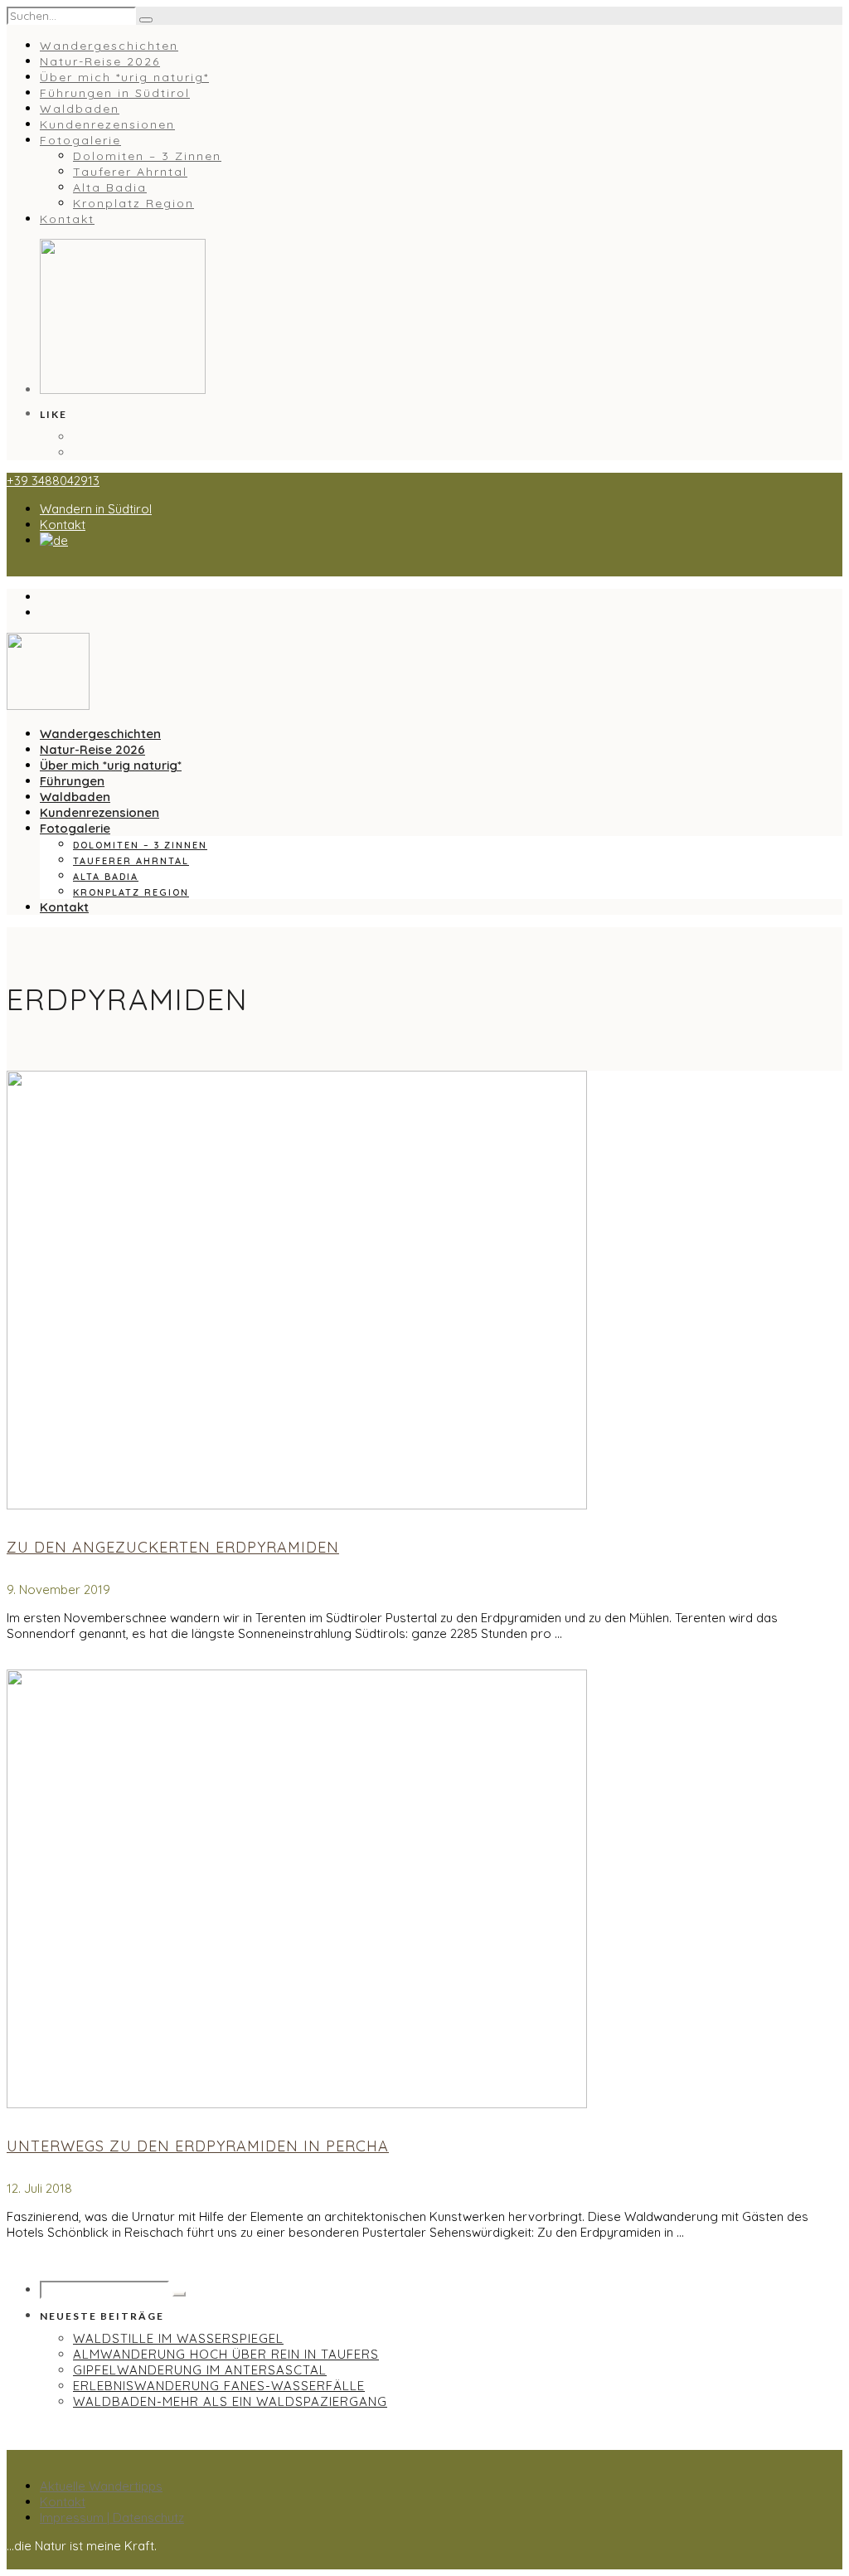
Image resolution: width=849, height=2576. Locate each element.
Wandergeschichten (109, 46)
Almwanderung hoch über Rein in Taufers (226, 2354)
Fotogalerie (80, 140)
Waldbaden (80, 109)
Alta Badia (110, 187)
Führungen (72, 781)
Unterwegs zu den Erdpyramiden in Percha (198, 2146)
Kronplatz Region (133, 203)
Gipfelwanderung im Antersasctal (200, 2370)
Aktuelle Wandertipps (101, 2486)
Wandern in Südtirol (96, 509)
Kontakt (67, 219)
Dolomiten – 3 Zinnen (147, 156)
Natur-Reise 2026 (100, 61)
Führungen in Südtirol (115, 93)
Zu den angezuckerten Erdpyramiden (173, 1547)
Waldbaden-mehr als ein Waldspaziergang (230, 2401)
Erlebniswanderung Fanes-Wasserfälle (219, 2386)
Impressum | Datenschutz (112, 2518)
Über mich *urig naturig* (124, 77)
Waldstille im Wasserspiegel (178, 2338)
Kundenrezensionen (107, 124)
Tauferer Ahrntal (130, 172)
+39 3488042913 (53, 481)
